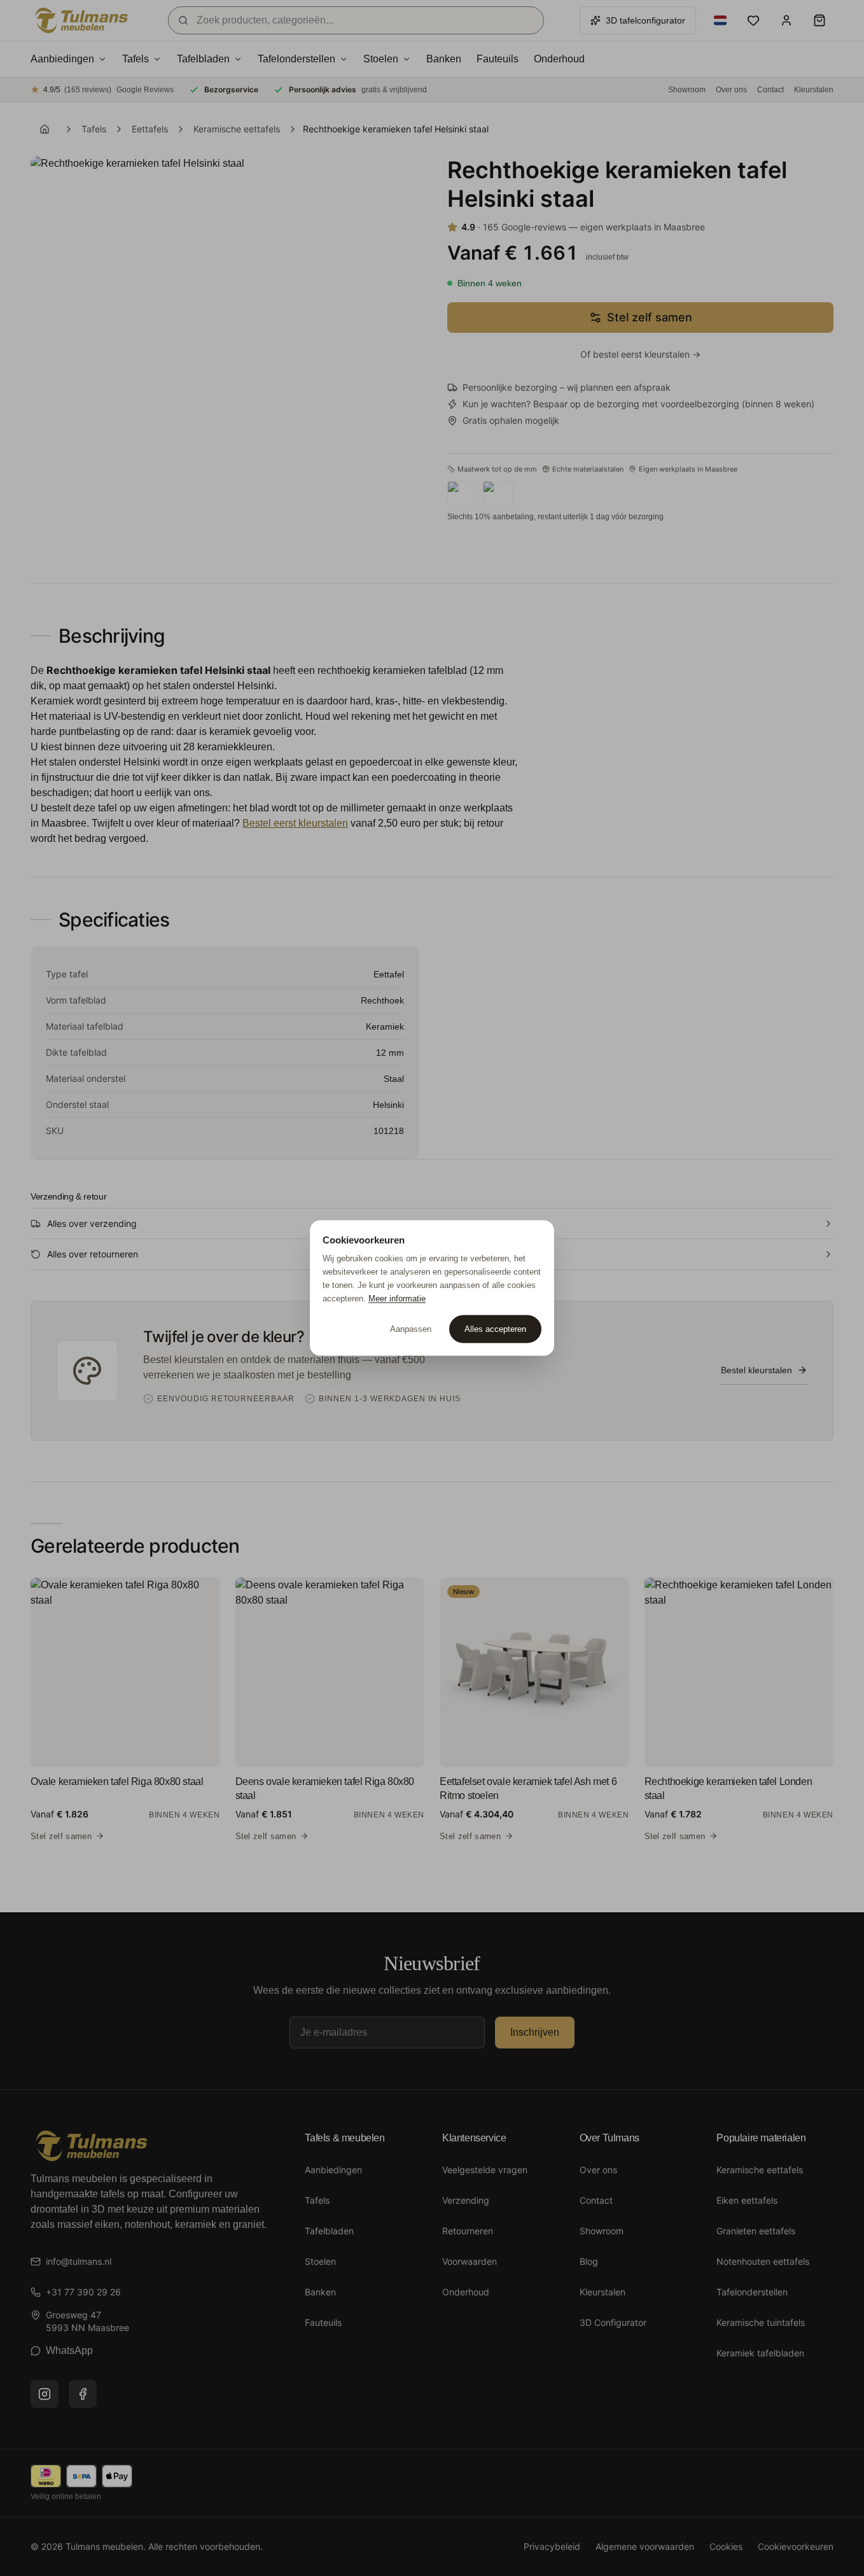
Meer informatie (397, 1298)
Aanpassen (411, 1329)
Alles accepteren (495, 1329)
